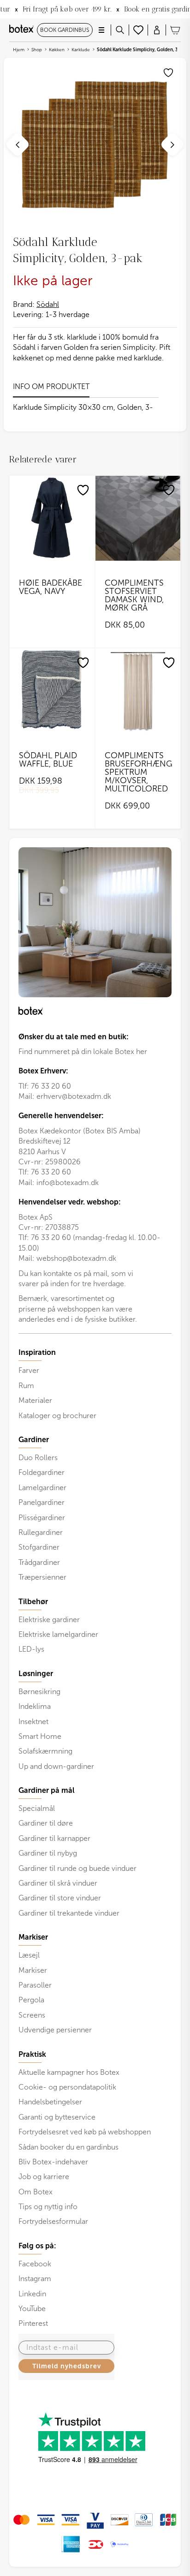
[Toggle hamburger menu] (101, 30)
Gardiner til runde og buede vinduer (77, 1868)
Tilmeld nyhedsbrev (67, 2366)
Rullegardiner (41, 1532)
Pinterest (33, 2323)
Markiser (33, 1970)
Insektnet (33, 1722)
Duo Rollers (38, 1458)
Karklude (81, 50)
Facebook (35, 2264)
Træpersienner (42, 1577)
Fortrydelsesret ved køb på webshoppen (85, 2132)
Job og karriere (44, 2177)
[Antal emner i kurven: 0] (175, 30)
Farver (29, 1370)
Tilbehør (33, 1602)
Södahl (48, 304)
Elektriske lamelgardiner (58, 1634)
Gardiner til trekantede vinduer (69, 1913)
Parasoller (35, 1985)
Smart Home (40, 1736)
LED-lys (31, 1649)
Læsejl (29, 1955)
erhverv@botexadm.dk (74, 1096)
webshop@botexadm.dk (76, 1258)
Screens (32, 2015)
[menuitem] (95, 1384)
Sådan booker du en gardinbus (68, 2147)
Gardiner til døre (46, 1823)
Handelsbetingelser (50, 2102)
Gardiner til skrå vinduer (58, 1883)
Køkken (57, 50)
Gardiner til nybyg (48, 1853)
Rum (26, 1386)
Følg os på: (37, 2246)
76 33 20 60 (51, 1086)
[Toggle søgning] (120, 30)
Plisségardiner (42, 1518)
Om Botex (36, 2192)
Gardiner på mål (47, 1791)
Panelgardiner (42, 1502)
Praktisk (32, 2055)
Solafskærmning (45, 1751)
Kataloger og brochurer (57, 1416)
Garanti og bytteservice (57, 2117)
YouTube (32, 2309)
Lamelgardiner (42, 1488)
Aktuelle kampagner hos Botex (69, 2072)
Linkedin (32, 2294)
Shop (37, 50)
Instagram (35, 2279)
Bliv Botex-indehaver (53, 2162)
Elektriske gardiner (49, 1620)
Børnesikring (39, 1692)
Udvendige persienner (55, 2030)
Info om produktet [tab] (51, 386)
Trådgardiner (39, 1562)
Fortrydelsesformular (53, 2221)
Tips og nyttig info (48, 2207)
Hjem (19, 50)
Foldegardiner (42, 1472)
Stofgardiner (39, 1547)
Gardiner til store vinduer (60, 1898)
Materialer (35, 1400)
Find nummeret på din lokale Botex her (83, 1051)
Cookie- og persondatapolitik (67, 2087)
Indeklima (35, 1706)
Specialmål (37, 1808)
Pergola (31, 2000)
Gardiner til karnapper (54, 1838)
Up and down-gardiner (56, 1766)
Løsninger (36, 1674)
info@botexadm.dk (68, 1183)
